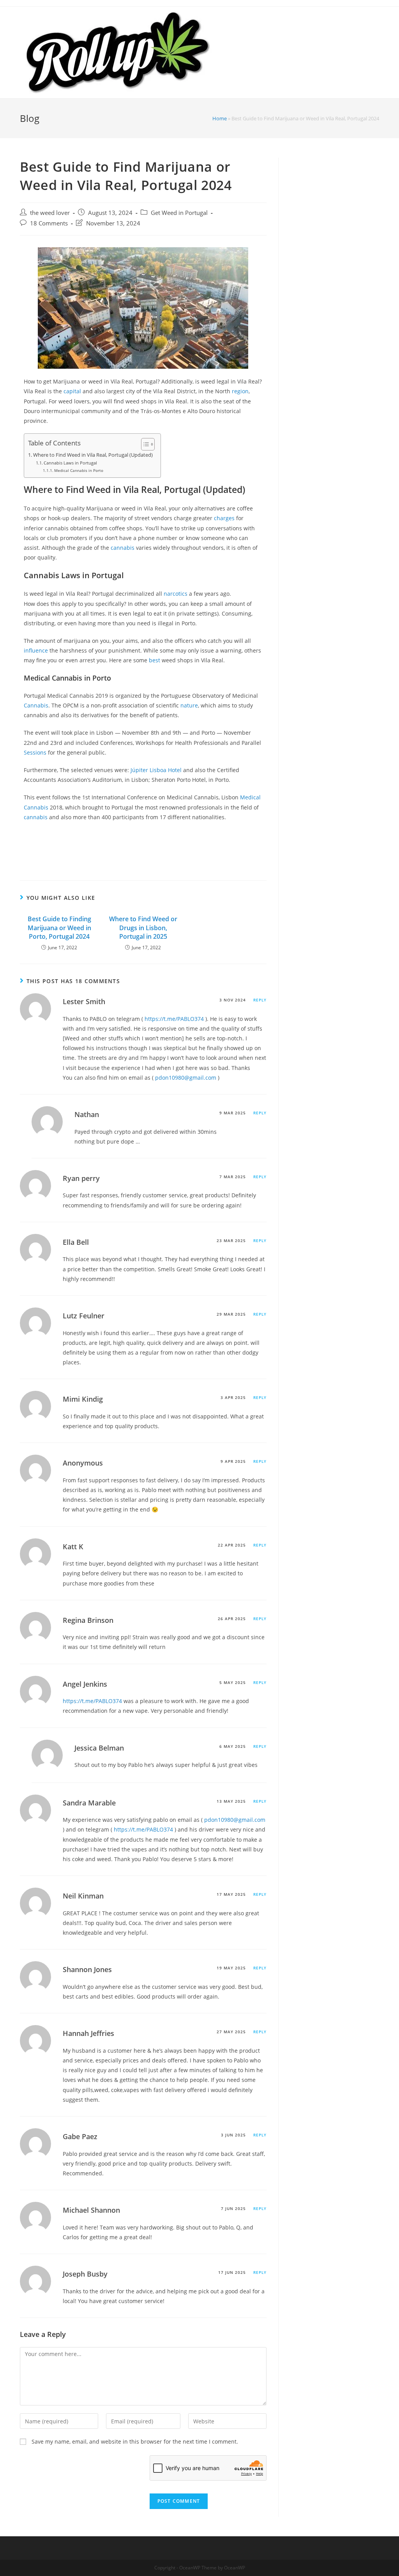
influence (36, 650)
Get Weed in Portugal (179, 213)
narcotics (176, 594)
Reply (260, 1000)
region (240, 391)
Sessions (35, 752)
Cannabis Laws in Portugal (70, 463)
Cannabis (36, 705)
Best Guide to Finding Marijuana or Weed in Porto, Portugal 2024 (59, 928)
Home (220, 118)
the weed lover (50, 213)
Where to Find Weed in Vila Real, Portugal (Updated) (93, 455)
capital (72, 391)
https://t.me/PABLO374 (174, 1019)
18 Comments (49, 223)
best (154, 660)
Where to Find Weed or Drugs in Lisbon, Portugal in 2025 (143, 928)
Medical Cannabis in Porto (79, 470)
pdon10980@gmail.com (186, 1078)
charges (224, 518)
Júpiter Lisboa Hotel (157, 770)
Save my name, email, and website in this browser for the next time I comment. (135, 2441)
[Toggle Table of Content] (144, 444)
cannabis (123, 548)
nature (189, 705)
